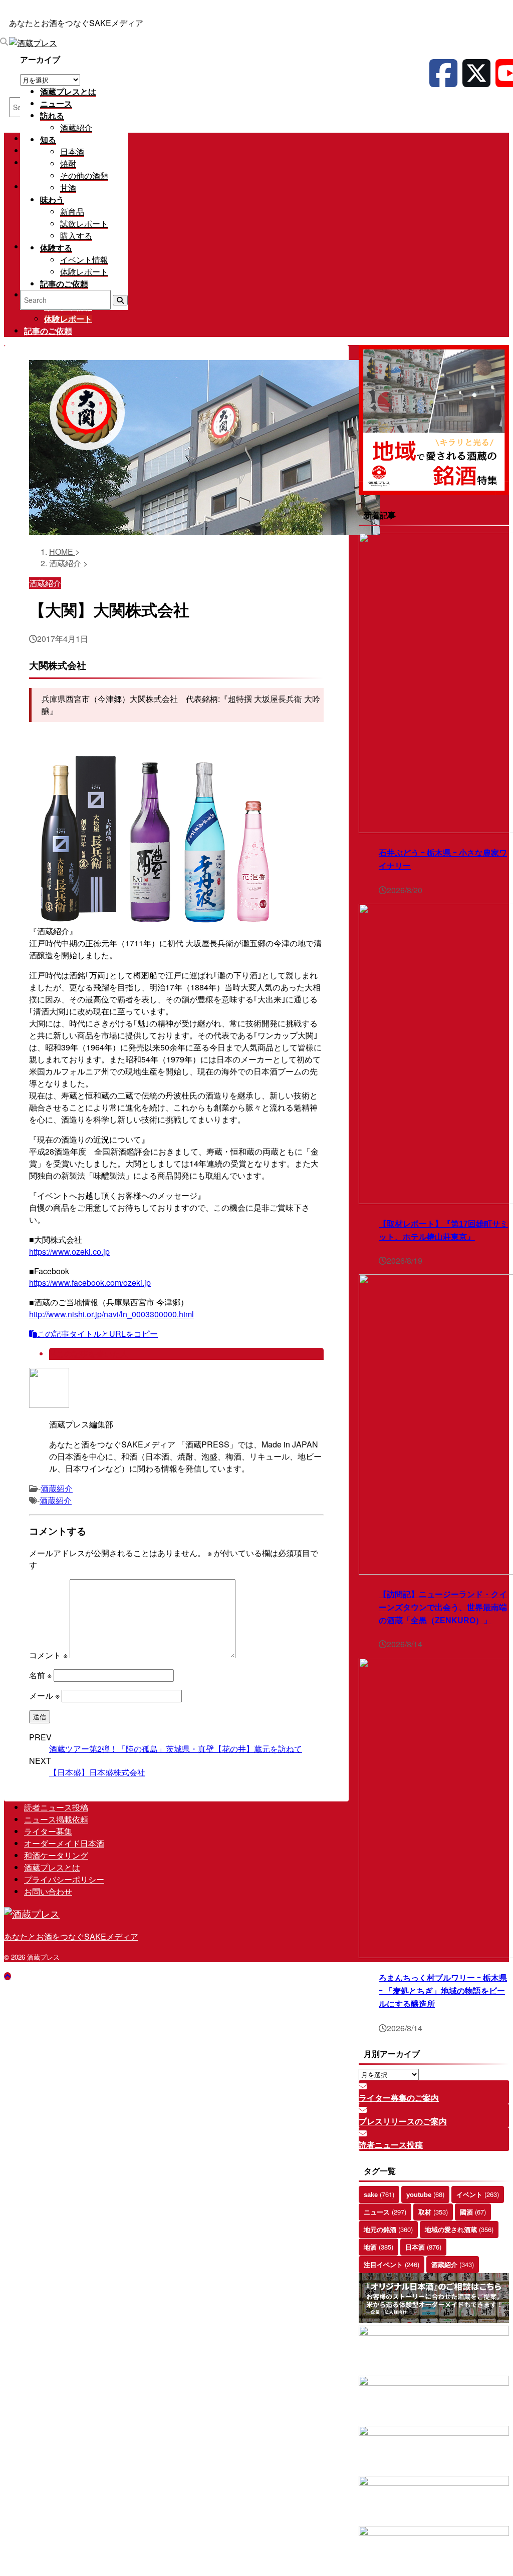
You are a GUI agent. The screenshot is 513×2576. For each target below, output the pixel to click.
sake (379, 2194)
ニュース (385, 2212)
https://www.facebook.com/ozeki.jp (90, 1282)
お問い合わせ (48, 1891)
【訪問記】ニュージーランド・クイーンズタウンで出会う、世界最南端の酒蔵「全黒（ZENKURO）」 (443, 1607)
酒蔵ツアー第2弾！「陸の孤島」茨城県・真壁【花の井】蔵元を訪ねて (176, 1749)
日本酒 (423, 2247)
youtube (425, 2194)
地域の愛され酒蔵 (459, 2229)
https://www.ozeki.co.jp (69, 1251)
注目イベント (392, 2264)
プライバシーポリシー (64, 1879)
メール (44, 1696)
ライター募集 (48, 1831)
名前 (40, 1675)
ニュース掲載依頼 (56, 1819)
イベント (478, 2194)
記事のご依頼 (48, 331)
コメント (48, 1655)
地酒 (378, 2247)
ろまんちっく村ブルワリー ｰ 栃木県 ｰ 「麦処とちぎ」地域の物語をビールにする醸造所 (443, 1991)
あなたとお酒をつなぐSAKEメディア (71, 1936)
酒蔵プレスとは (52, 1867)
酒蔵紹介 (57, 1488)
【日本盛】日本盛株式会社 (97, 1772)
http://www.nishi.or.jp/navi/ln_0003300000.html (111, 1314)
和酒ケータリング (56, 1855)
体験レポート (68, 319)
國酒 (473, 2212)
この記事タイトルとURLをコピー (97, 1334)
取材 (433, 2212)
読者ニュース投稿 (56, 1807)
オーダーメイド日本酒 (64, 1843)
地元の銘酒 (388, 2229)
